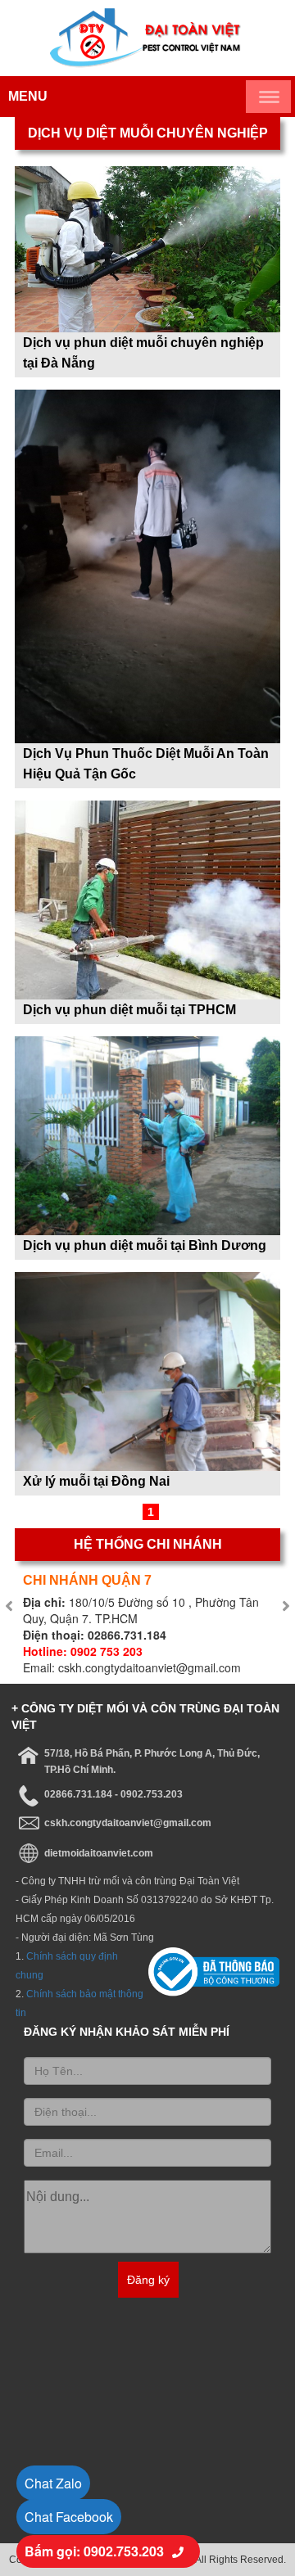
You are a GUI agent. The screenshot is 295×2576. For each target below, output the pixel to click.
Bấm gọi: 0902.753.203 (94, 2551)
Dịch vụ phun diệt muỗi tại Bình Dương (145, 1245)
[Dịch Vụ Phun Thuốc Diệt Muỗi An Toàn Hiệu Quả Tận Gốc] (147, 564)
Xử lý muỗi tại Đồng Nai (96, 1481)
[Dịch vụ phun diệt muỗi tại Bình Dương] (147, 1134)
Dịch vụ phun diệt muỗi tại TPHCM (129, 1010)
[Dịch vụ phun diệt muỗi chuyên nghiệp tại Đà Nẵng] (147, 247)
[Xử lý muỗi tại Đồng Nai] (147, 1369)
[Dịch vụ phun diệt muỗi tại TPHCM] (147, 898)
